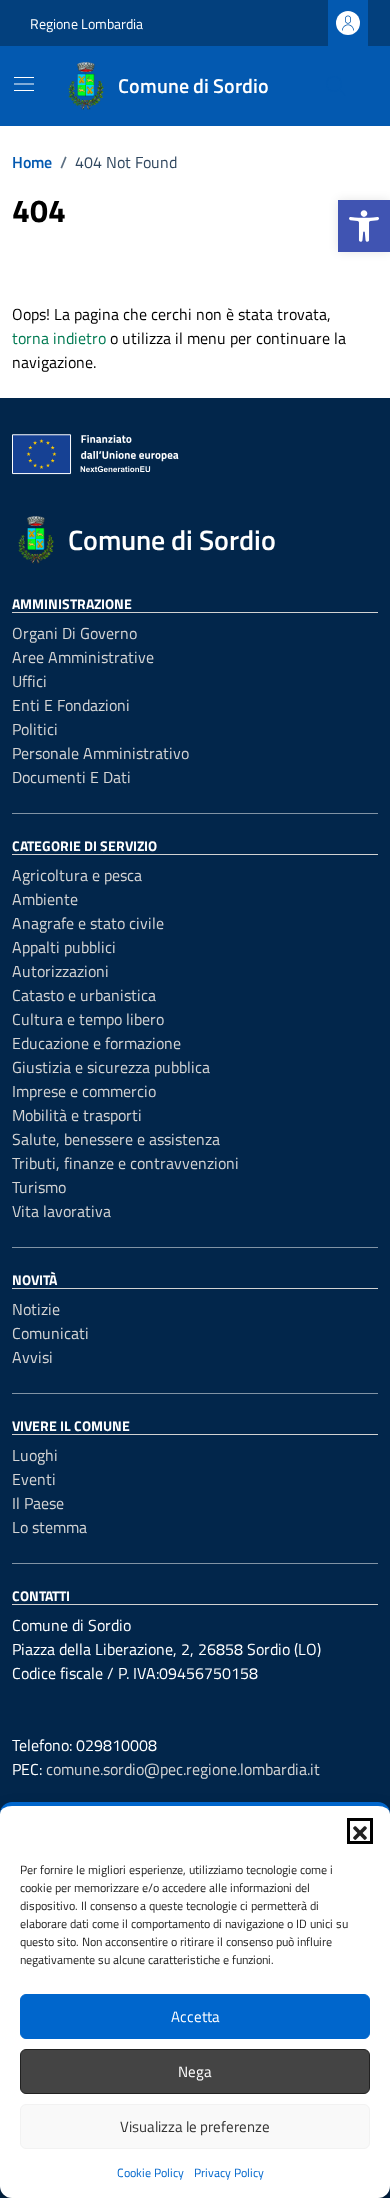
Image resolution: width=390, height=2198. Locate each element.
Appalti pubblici (64, 947)
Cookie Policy (150, 2172)
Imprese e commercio (84, 1091)
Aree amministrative (83, 657)
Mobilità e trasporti (77, 1115)
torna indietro (59, 338)
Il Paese (38, 1503)
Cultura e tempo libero (88, 1019)
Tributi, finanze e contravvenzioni (125, 1163)
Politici (35, 729)
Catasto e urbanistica (84, 995)
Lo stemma (49, 1527)
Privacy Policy (229, 2172)
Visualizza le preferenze (195, 2126)
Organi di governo (74, 633)
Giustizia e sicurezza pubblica (111, 1067)
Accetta (195, 2016)
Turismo (39, 1187)
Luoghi (35, 1455)
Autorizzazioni (60, 971)
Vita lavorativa (61, 1211)
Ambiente (45, 899)
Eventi (34, 1479)
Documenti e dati (71, 777)
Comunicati (50, 1333)
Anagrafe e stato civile (88, 923)
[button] (364, 226)
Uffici (29, 681)
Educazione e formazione (96, 1043)
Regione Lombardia (86, 23)
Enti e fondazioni (71, 705)
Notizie (36, 1309)
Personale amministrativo (100, 753)
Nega (195, 2071)
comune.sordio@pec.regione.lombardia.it (183, 1769)
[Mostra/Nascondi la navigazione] (24, 84)
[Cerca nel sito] (336, 86)
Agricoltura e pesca (77, 875)
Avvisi (32, 1357)
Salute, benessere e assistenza (116, 1139)
